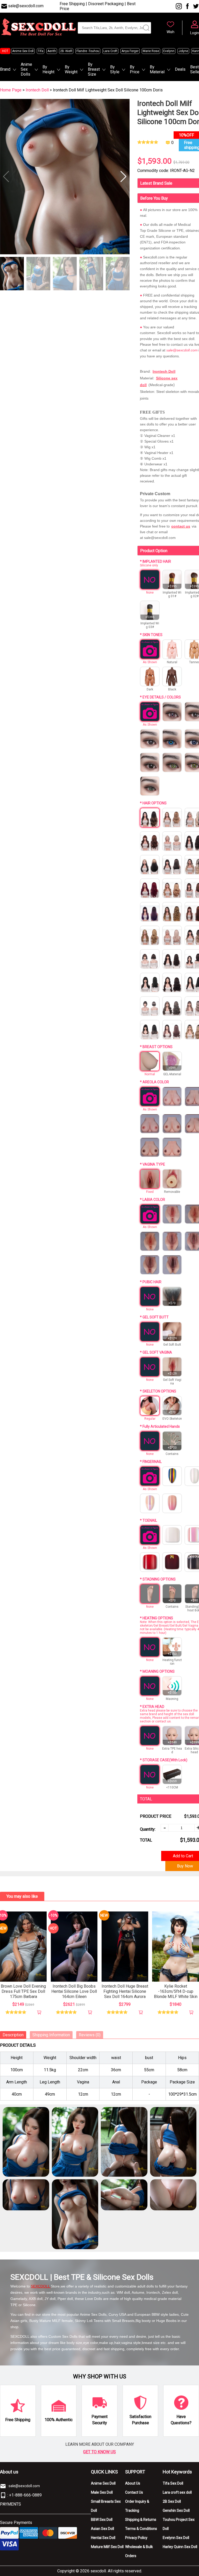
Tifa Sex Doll (173, 2483)
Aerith (52, 51)
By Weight (71, 69)
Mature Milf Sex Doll (107, 2547)
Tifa (41, 51)
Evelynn (169, 51)
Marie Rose (151, 51)
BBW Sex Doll (102, 2520)
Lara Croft (110, 51)
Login (195, 33)
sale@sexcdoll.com (26, 6)
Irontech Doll (38, 90)
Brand (5, 69)
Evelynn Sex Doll (176, 2538)
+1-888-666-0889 (25, 2495)
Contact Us (134, 2492)
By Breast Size (94, 69)
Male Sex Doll (102, 2492)
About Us (133, 2483)
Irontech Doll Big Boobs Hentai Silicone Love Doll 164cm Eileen (74, 1991)
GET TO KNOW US (99, 2452)
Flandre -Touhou (88, 51)
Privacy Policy (136, 2538)
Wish (170, 32)
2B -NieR (66, 51)
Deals (180, 69)
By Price (135, 69)
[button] (123, 177)
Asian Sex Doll (102, 2529)
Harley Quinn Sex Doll (180, 2547)
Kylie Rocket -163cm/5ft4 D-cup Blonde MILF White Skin (176, 1991)
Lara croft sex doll (177, 2492)
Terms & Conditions (141, 2529)
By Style (115, 69)
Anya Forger (130, 51)
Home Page (11, 90)
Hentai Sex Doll (103, 2538)
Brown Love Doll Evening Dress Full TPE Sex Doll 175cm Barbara (23, 1991)
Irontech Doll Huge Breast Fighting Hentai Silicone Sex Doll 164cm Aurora (125, 1991)
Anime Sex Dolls (26, 69)
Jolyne (183, 51)
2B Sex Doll (172, 2501)
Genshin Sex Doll (176, 2510)
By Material (157, 69)
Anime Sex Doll (23, 51)
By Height (48, 69)
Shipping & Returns (141, 2520)
